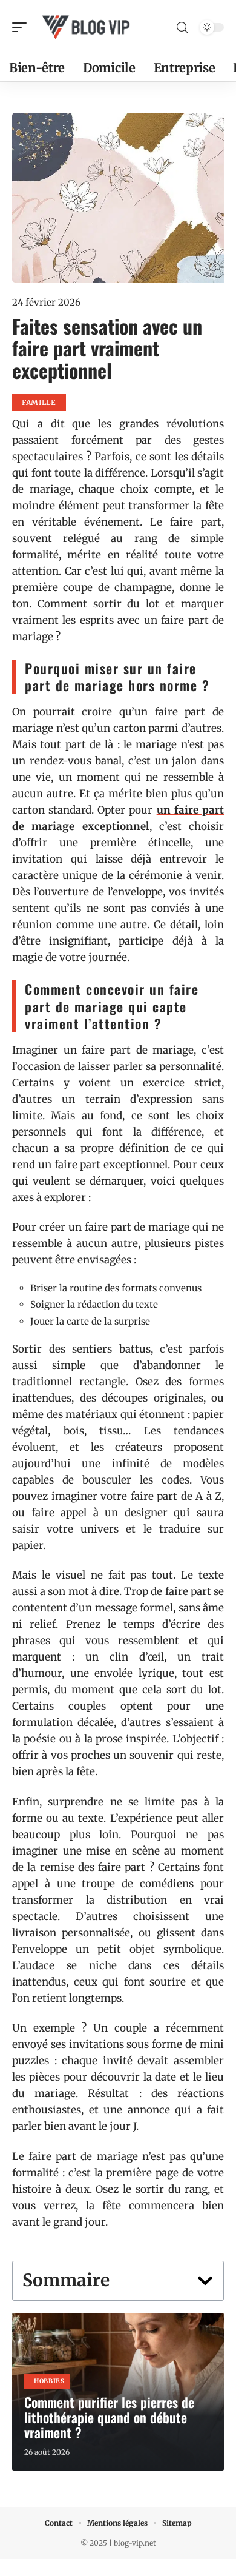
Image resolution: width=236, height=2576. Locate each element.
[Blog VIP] (87, 27)
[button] (205, 2281)
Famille (39, 402)
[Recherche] (182, 28)
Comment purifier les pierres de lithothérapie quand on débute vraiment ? (109, 2417)
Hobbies (49, 2381)
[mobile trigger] (22, 27)
